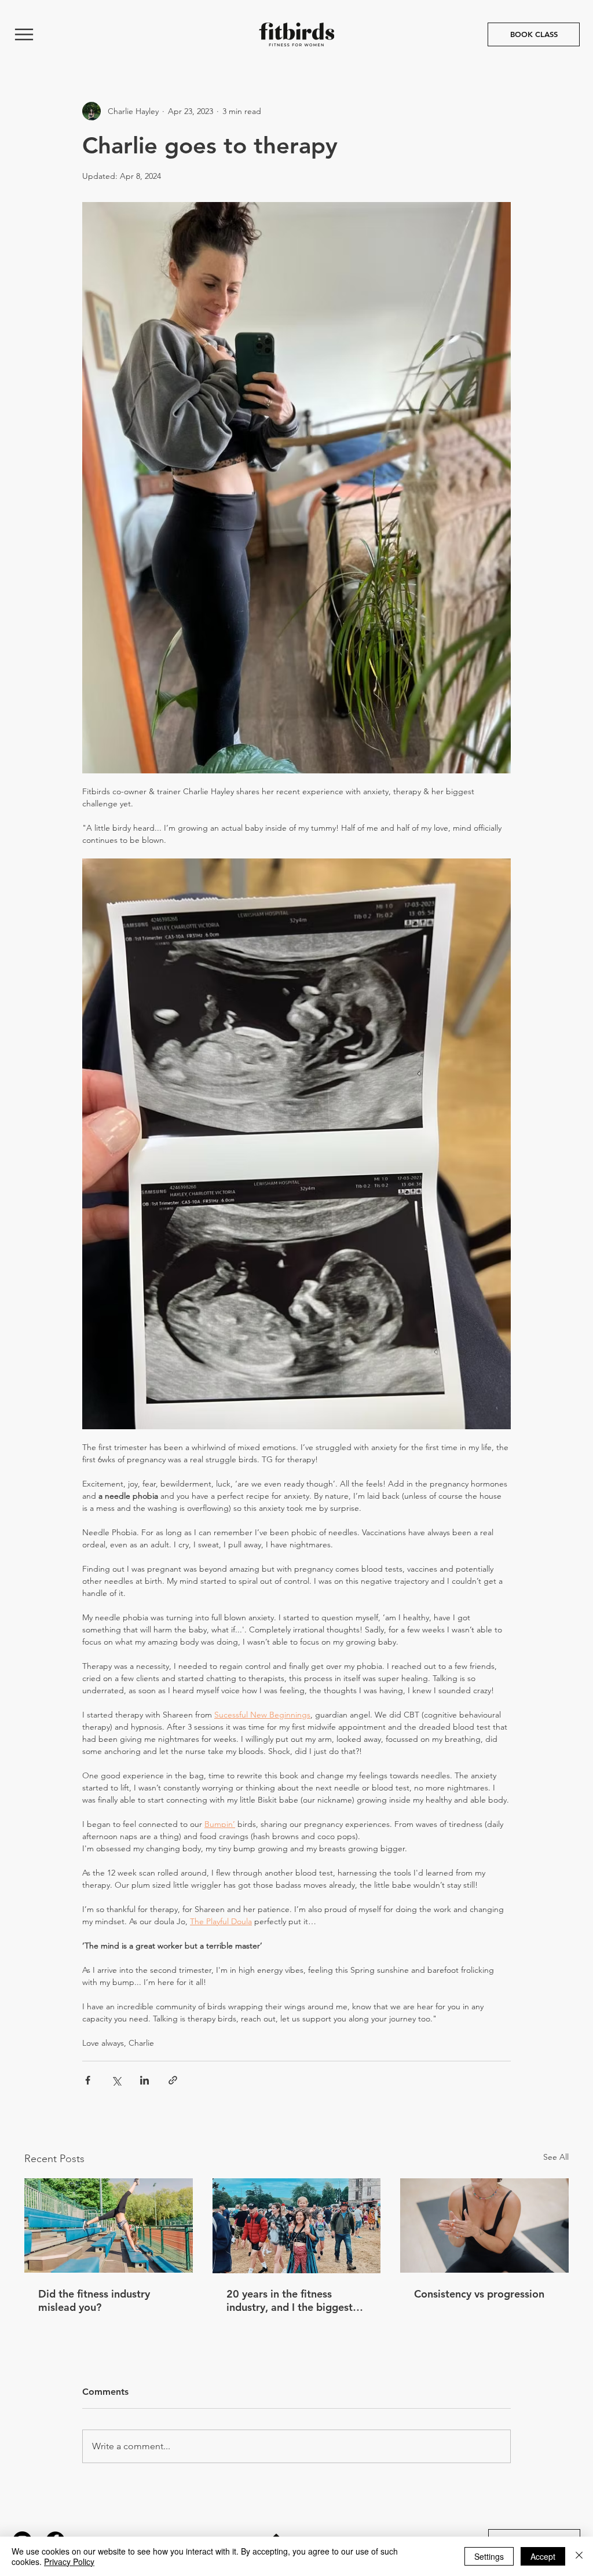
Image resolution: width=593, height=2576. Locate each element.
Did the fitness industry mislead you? (94, 2300)
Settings (489, 2556)
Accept (543, 2556)
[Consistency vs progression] (484, 2225)
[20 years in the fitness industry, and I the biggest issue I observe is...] (297, 2226)
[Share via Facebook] (88, 2080)
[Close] (579, 2556)
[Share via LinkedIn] (144, 2080)
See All (556, 2157)
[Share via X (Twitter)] (116, 2080)
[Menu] (24, 34)
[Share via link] (173, 2080)
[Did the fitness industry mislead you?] (109, 2225)
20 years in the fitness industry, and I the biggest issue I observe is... (290, 2300)
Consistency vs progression (479, 2294)
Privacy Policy (69, 2562)
